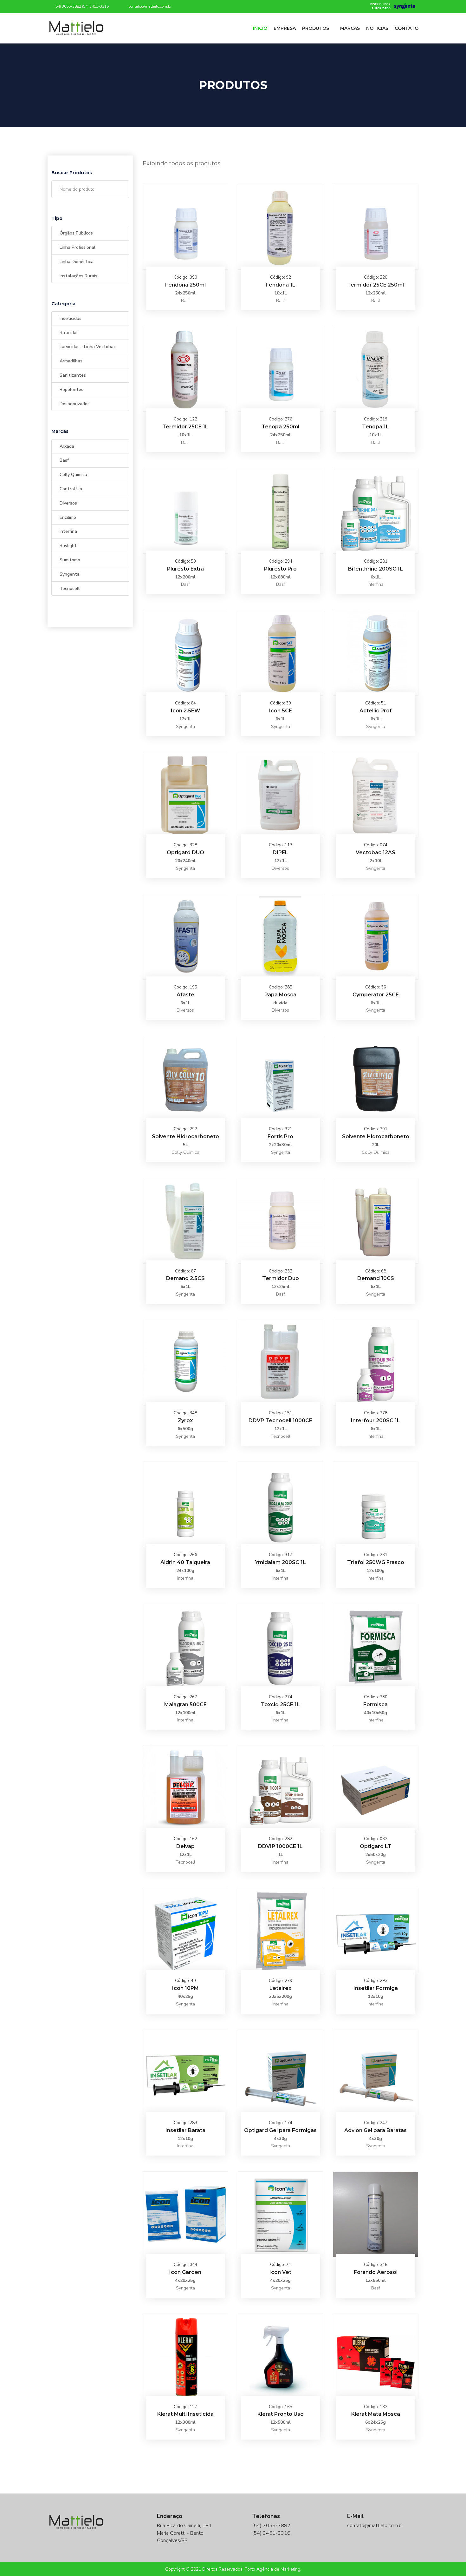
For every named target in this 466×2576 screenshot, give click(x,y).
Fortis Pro (280, 1136)
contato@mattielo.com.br (150, 6)
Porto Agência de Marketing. (273, 2569)
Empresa (285, 28)
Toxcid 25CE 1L (280, 1704)
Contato (407, 28)
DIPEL (280, 852)
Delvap (185, 1846)
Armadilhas (71, 361)
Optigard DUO (185, 852)
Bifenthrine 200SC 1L (375, 569)
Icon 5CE (281, 711)
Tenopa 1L (375, 427)
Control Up (71, 489)
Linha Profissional (78, 247)
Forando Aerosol (376, 2272)
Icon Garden (185, 2272)
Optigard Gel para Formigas (280, 2130)
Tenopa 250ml (280, 427)
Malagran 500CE (185, 1704)
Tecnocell (70, 588)
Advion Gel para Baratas (375, 2130)
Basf (64, 460)
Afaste (185, 995)
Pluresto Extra (185, 569)
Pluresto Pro (280, 569)
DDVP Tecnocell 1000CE (280, 1420)
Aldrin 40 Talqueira (185, 1562)
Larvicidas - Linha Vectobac (88, 347)
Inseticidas (71, 318)
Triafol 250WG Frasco (376, 1562)
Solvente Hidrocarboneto (185, 1136)
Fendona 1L (281, 285)
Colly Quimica (73, 475)
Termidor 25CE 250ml (375, 285)
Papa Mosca (280, 995)
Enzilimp (68, 517)
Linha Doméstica (77, 262)
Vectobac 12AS (375, 852)
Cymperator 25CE (376, 995)
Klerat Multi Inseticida (185, 2414)
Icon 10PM (185, 1988)
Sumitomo (70, 560)
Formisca (375, 1704)
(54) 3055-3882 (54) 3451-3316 (81, 6)
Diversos (68, 503)
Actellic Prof (376, 711)
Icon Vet (280, 2272)
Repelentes (71, 390)
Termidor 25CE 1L (185, 427)
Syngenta (70, 574)
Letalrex (280, 1988)
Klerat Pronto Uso (281, 2414)
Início (260, 28)
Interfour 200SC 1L (375, 1420)
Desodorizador (74, 404)
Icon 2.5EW (185, 711)
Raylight (68, 546)
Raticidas (69, 333)
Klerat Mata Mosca (376, 2414)
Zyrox (185, 1420)
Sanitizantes (73, 375)
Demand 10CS (376, 1278)
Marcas (350, 28)
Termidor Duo (281, 1278)
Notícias (377, 28)
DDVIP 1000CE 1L (280, 1846)
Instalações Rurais (78, 276)
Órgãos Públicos (76, 233)
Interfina (68, 531)
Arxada (67, 446)
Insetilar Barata (185, 2130)
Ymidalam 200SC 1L (281, 1562)
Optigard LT (376, 1846)
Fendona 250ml (185, 285)
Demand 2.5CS (185, 1278)
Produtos (316, 28)
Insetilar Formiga (376, 1988)
